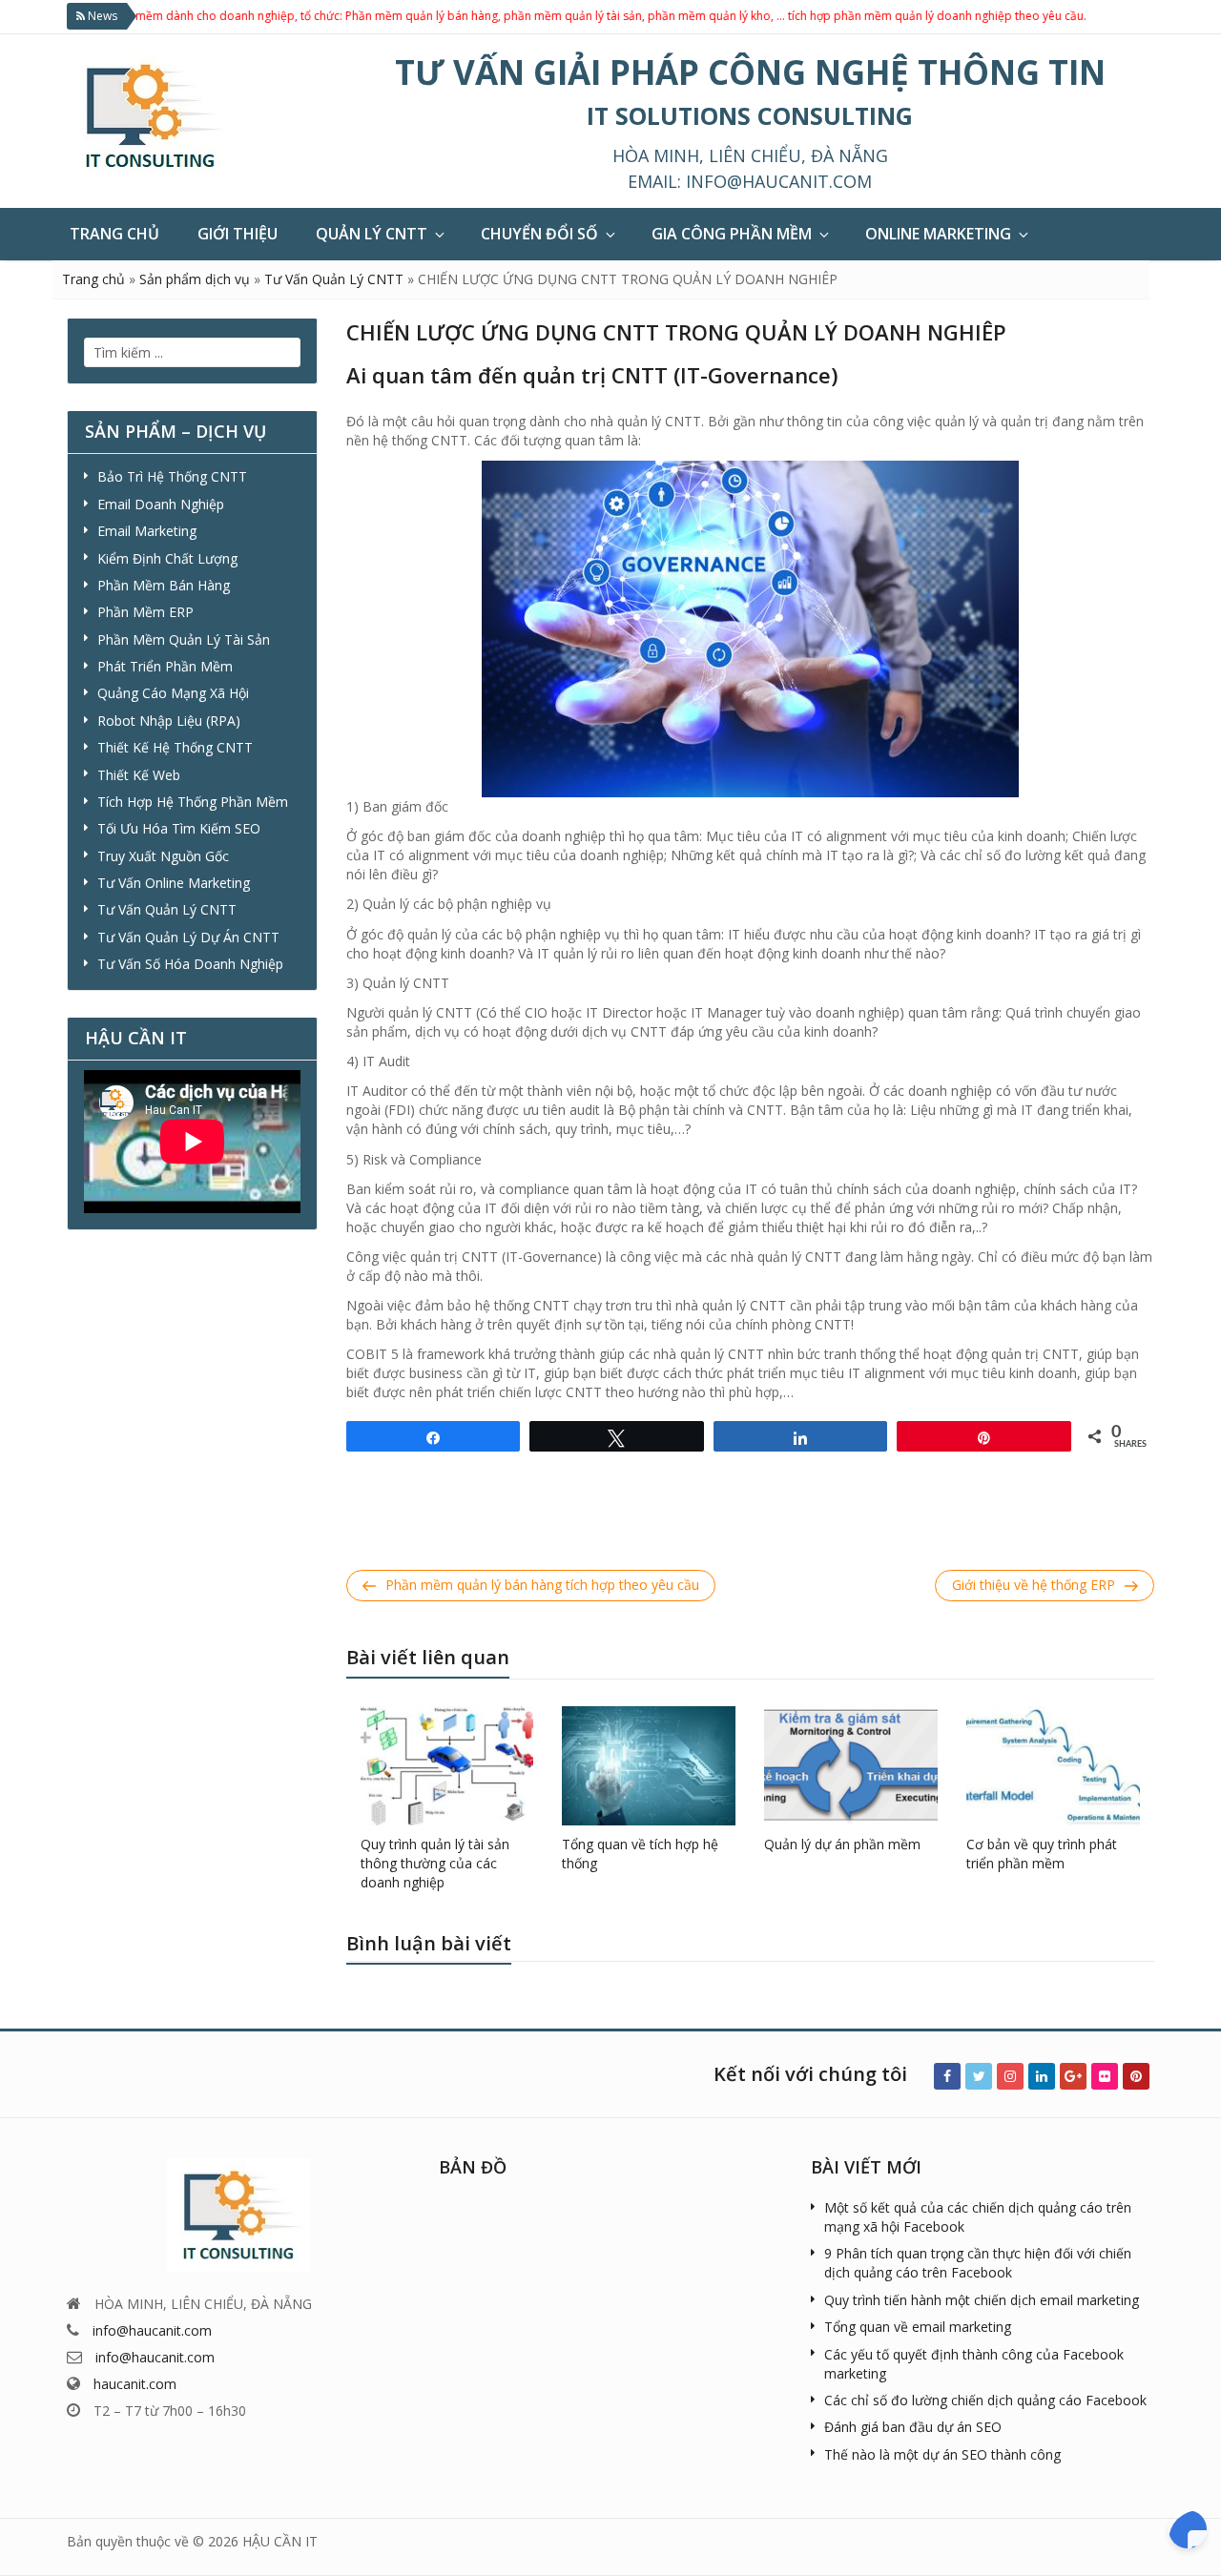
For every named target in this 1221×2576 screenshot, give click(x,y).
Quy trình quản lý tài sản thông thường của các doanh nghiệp (435, 1863)
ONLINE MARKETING (938, 234)
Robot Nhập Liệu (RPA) (169, 721)
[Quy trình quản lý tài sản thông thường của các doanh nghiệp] (447, 1764)
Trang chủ (93, 279)
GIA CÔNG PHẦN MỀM (732, 234)
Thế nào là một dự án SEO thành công (942, 2454)
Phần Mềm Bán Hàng (164, 585)
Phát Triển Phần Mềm (165, 666)
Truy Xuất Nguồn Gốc (163, 856)
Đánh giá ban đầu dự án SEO (913, 2427)
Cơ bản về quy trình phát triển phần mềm (1042, 1854)
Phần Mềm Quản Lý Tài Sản (184, 639)
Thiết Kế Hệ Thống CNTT (175, 747)
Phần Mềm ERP (145, 612)
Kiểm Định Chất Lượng (167, 558)
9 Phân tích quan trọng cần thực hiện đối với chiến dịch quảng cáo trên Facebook (978, 2263)
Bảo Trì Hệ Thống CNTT (172, 476)
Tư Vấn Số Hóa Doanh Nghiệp (190, 964)
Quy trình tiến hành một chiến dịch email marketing (982, 2300)
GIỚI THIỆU (238, 234)
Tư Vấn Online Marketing (174, 883)
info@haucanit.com (779, 181)
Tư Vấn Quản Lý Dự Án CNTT (188, 937)
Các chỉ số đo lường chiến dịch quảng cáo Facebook (985, 2400)
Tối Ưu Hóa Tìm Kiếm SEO (179, 828)
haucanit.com (135, 2384)
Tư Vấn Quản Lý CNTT (334, 279)
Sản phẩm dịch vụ (195, 279)
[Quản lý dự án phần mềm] (851, 1764)
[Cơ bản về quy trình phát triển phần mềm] (1053, 1764)
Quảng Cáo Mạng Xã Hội (173, 693)
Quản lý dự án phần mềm (842, 1844)
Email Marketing (147, 531)
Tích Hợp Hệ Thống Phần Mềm (193, 802)
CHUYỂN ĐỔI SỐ (539, 234)
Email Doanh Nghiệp (161, 504)
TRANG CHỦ (114, 234)
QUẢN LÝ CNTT (372, 234)
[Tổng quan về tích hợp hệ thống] (649, 1764)
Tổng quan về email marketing (918, 2327)
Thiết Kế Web (139, 775)
